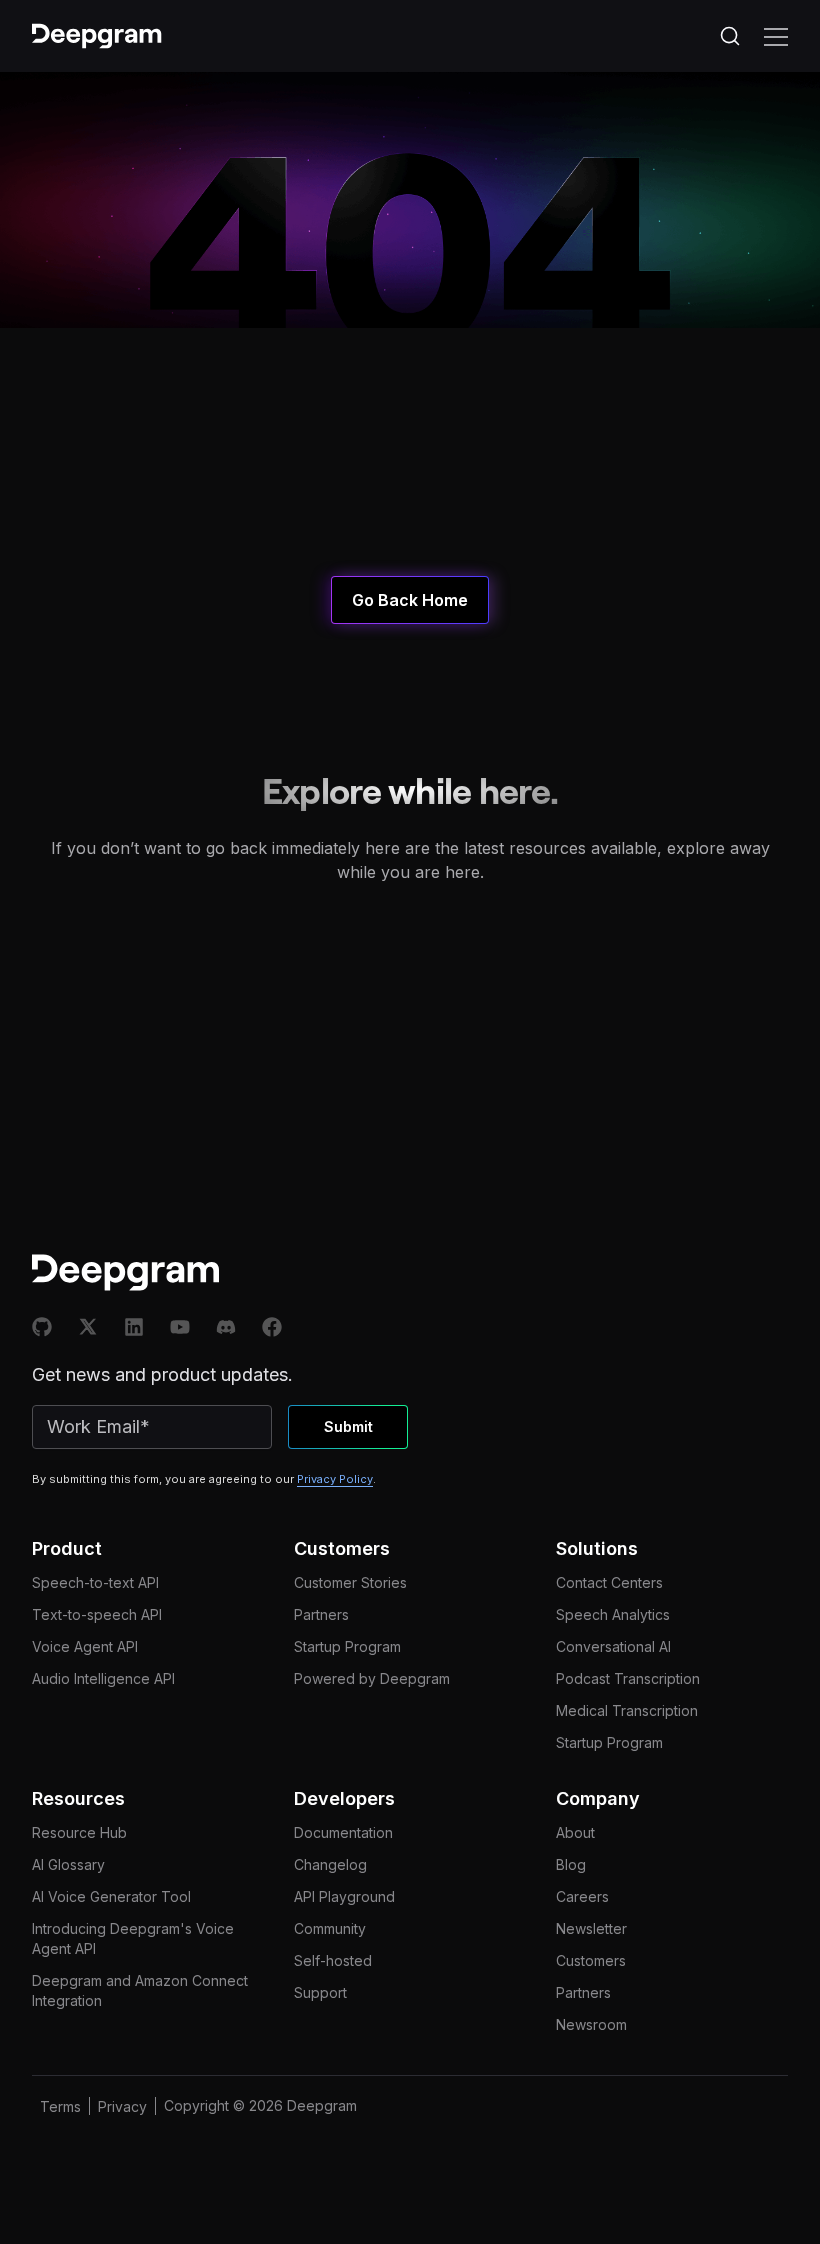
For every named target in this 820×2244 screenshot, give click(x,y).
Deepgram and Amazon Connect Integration (140, 1990)
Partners (321, 1614)
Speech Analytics (613, 1614)
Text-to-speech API (97, 1614)
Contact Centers (609, 1582)
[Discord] (226, 1327)
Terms (60, 2106)
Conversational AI (613, 1646)
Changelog (330, 1864)
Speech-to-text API (95, 1582)
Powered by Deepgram (372, 1678)
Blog (571, 1864)
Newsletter (591, 1928)
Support (320, 1992)
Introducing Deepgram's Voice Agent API (133, 1938)
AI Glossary (68, 1864)
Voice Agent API (85, 1646)
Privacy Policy (335, 1479)
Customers (591, 1960)
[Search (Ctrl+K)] (730, 36)
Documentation (343, 1832)
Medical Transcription (627, 1710)
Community (330, 1928)
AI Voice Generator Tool (111, 1896)
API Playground (344, 1896)
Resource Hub (79, 1832)
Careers (582, 1896)
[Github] (42, 1327)
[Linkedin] (134, 1327)
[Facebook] (272, 1327)
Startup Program (347, 1646)
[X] (88, 1327)
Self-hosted (333, 1960)
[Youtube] (180, 1327)
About (575, 1832)
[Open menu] (776, 36)
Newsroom (591, 2024)
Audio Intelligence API (103, 1678)
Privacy (122, 2106)
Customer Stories (350, 1582)
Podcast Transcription (628, 1678)
